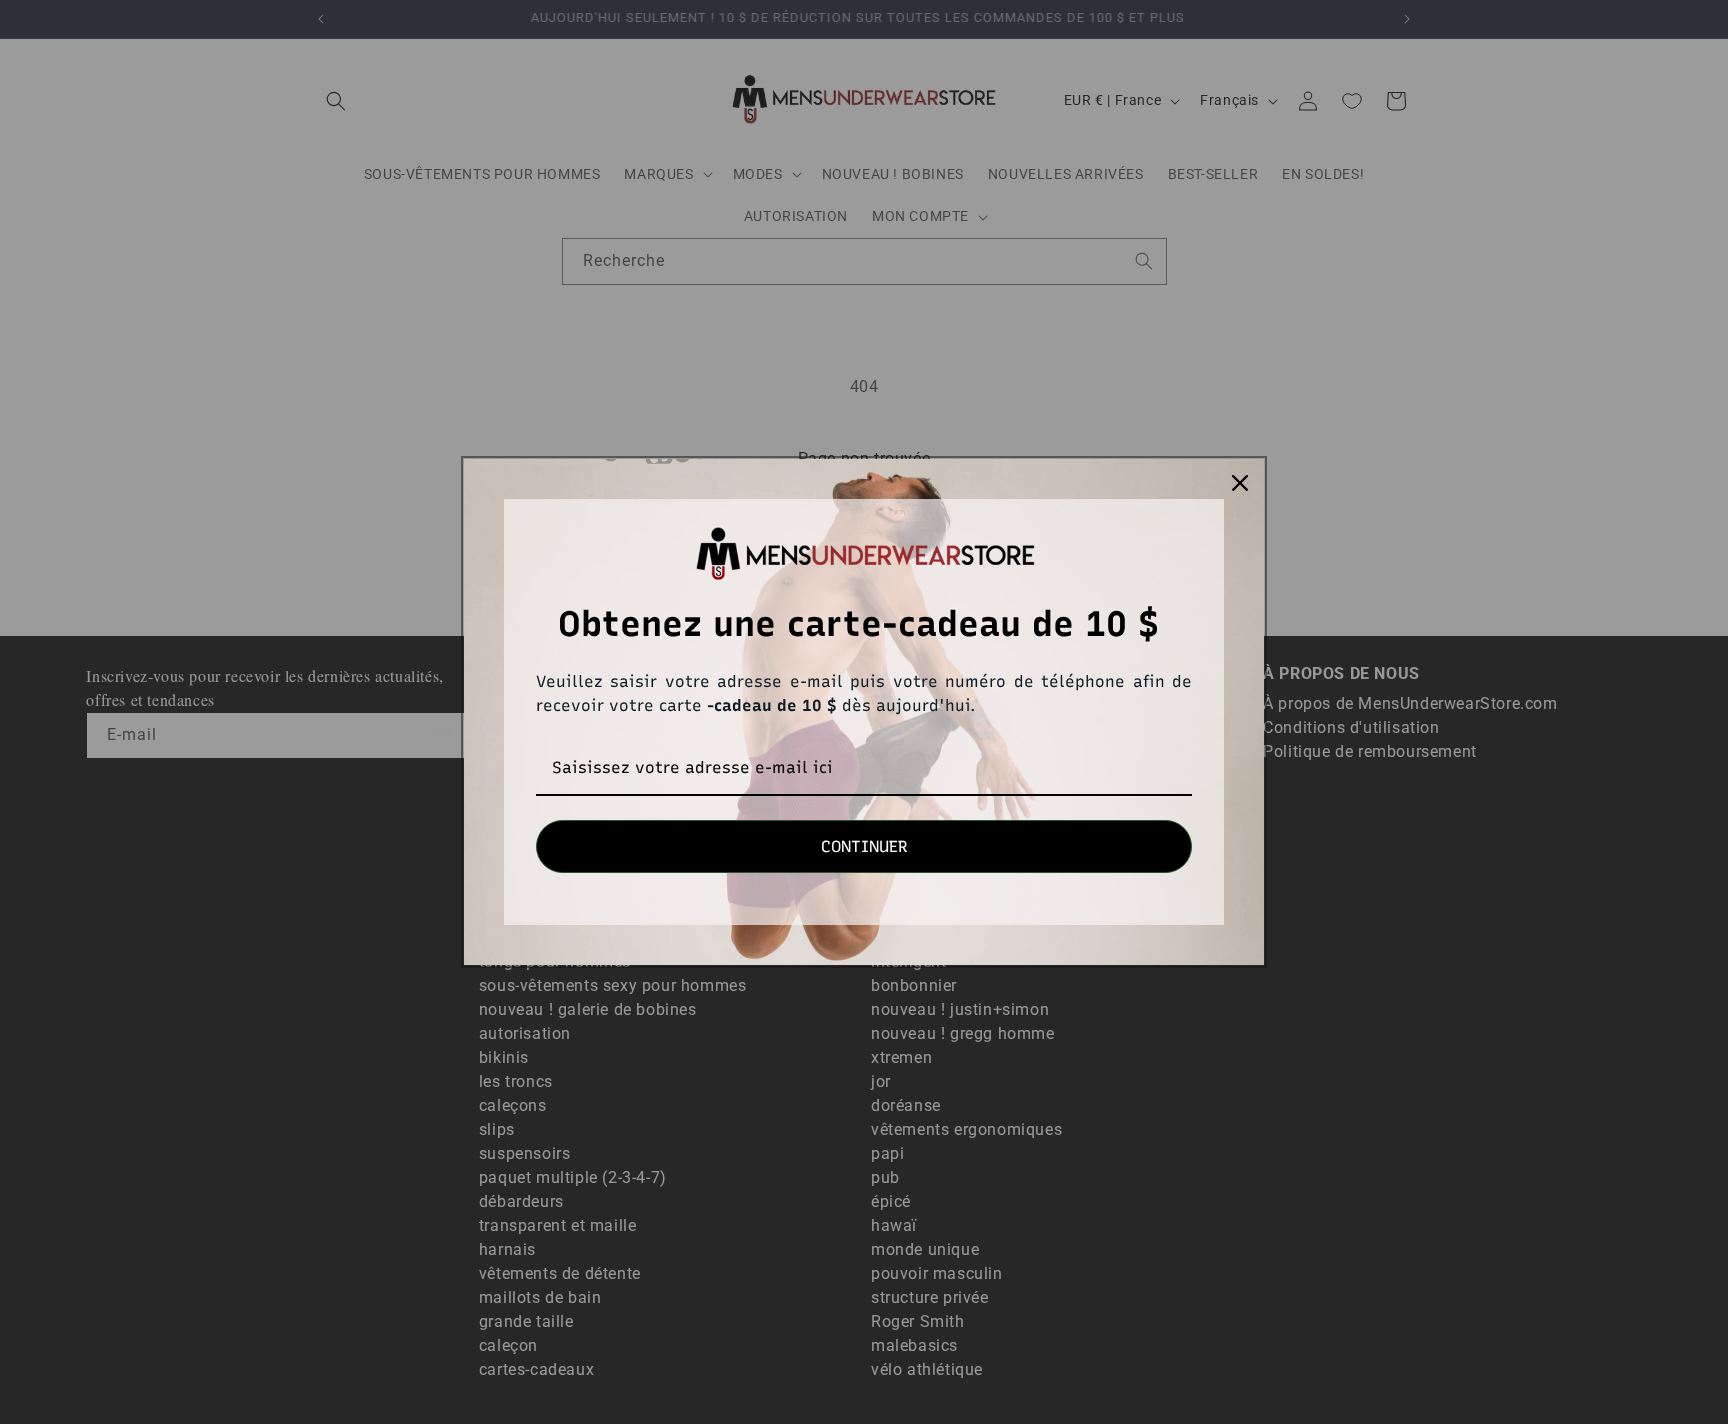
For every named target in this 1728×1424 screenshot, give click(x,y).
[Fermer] (1240, 483)
